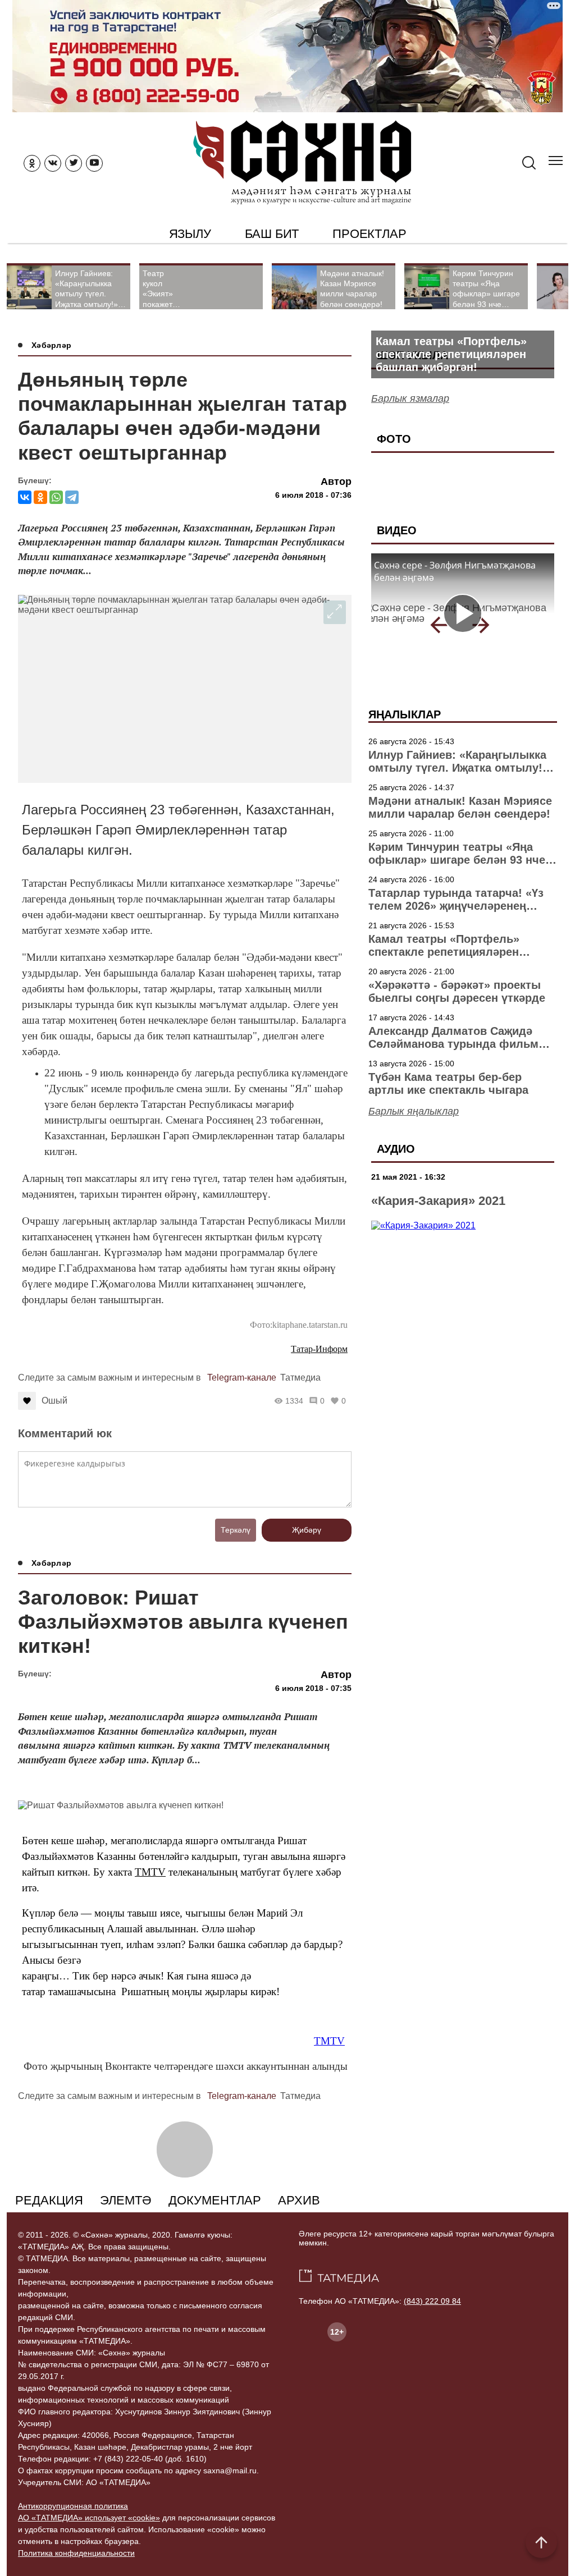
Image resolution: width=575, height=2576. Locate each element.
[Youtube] (94, 163)
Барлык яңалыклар (414, 1111)
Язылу (190, 234)
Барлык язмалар (410, 398)
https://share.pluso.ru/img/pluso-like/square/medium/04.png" (348, 1378)
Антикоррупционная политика (73, 2506)
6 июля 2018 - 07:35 (313, 1688)
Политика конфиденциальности (76, 2553)
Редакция (49, 2200)
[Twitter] (74, 163)
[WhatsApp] (56, 497)
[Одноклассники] (40, 497)
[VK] (53, 163)
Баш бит (272, 234)
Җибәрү (307, 1530)
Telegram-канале (242, 1378)
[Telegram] (72, 497)
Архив (299, 2200)
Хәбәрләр (51, 345)
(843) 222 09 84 (432, 2301)
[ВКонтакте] (25, 497)
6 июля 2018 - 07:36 (313, 495)
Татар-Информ (319, 1349)
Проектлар (369, 234)
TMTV (150, 1872)
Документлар (215, 2200)
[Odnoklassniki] (32, 163)
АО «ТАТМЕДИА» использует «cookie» (89, 2518)
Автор (336, 482)
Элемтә (126, 2200)
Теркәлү (236, 1530)
